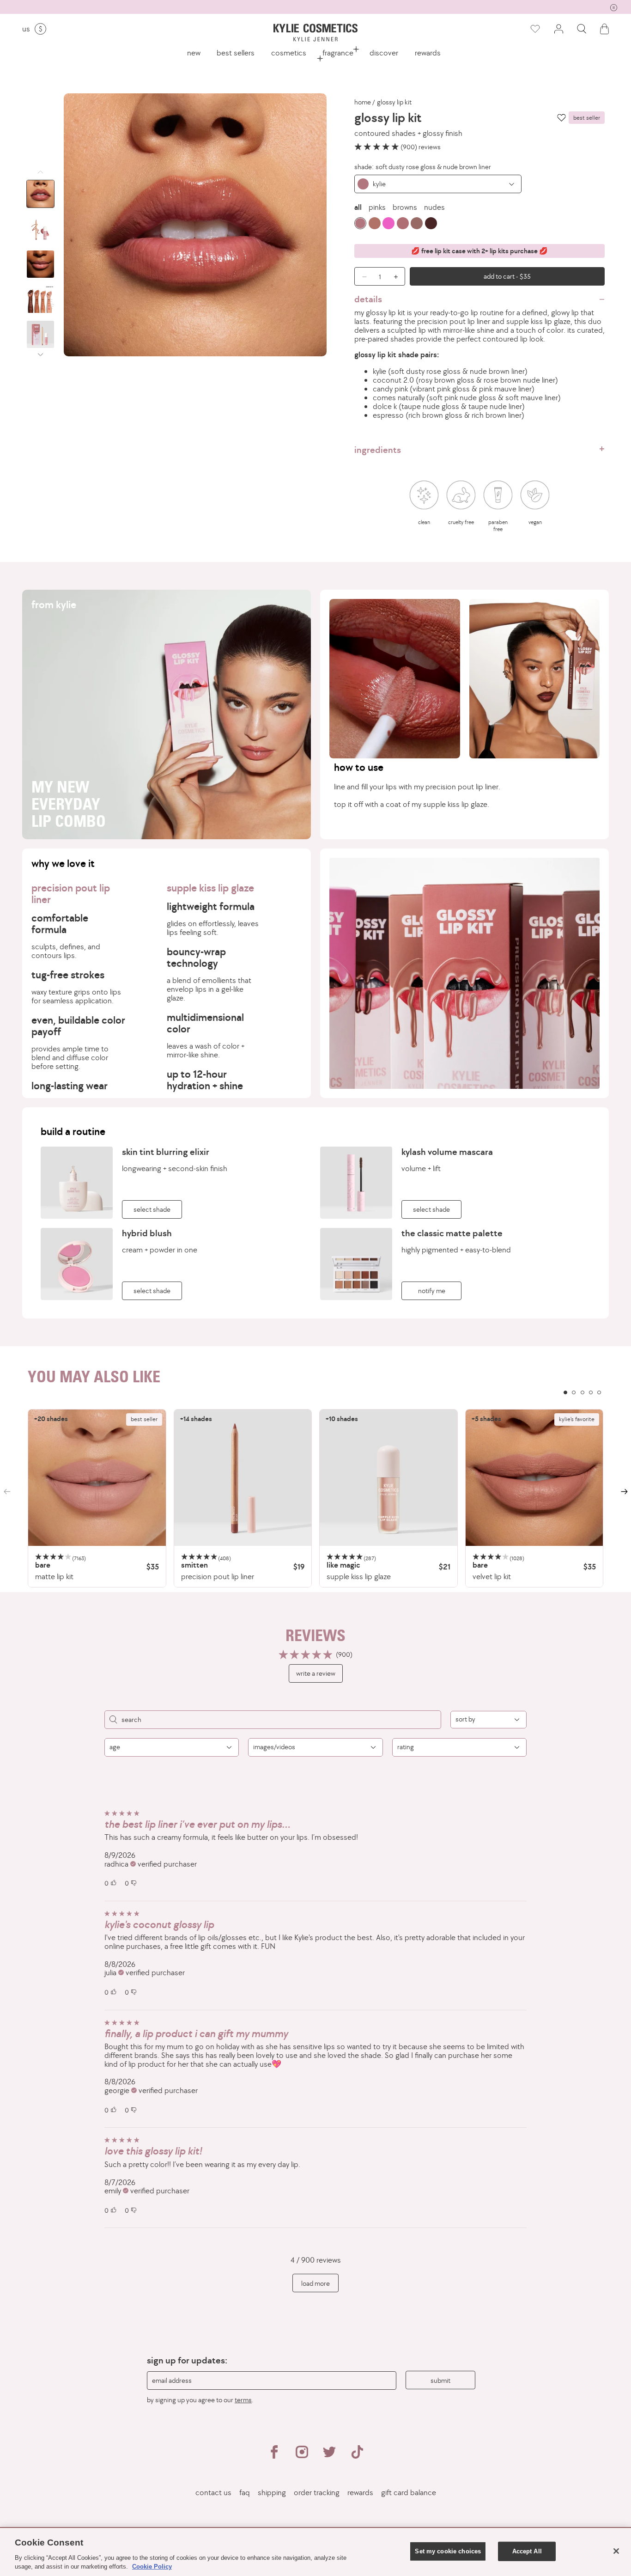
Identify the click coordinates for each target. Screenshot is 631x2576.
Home (363, 102)
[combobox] (438, 184)
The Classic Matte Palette (452, 1233)
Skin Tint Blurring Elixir (166, 1152)
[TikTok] (357, 2456)
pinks (377, 207)
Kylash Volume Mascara (447, 1152)
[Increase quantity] (398, 276)
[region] (315, 1499)
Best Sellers (236, 53)
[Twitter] (329, 2456)
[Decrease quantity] (361, 276)
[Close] (616, 2551)
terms (243, 2400)
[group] (315, 6)
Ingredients (378, 450)
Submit (440, 2380)
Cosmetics (289, 53)
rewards (428, 53)
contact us (213, 2493)
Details (368, 299)
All (358, 207)
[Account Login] (558, 29)
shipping (272, 2493)
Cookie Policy (152, 2567)
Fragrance (338, 53)
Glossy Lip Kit (394, 102)
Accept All (527, 2551)
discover (384, 53)
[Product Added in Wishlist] (534, 29)
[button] (582, 29)
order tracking (317, 2493)
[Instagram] (302, 2456)
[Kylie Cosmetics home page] (315, 33)
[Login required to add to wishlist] (561, 118)
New (194, 53)
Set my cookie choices (448, 2551)
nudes (434, 207)
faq (245, 2493)
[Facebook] (274, 2456)
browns (405, 207)
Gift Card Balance (409, 2493)
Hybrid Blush (147, 1233)
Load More (315, 2283)
